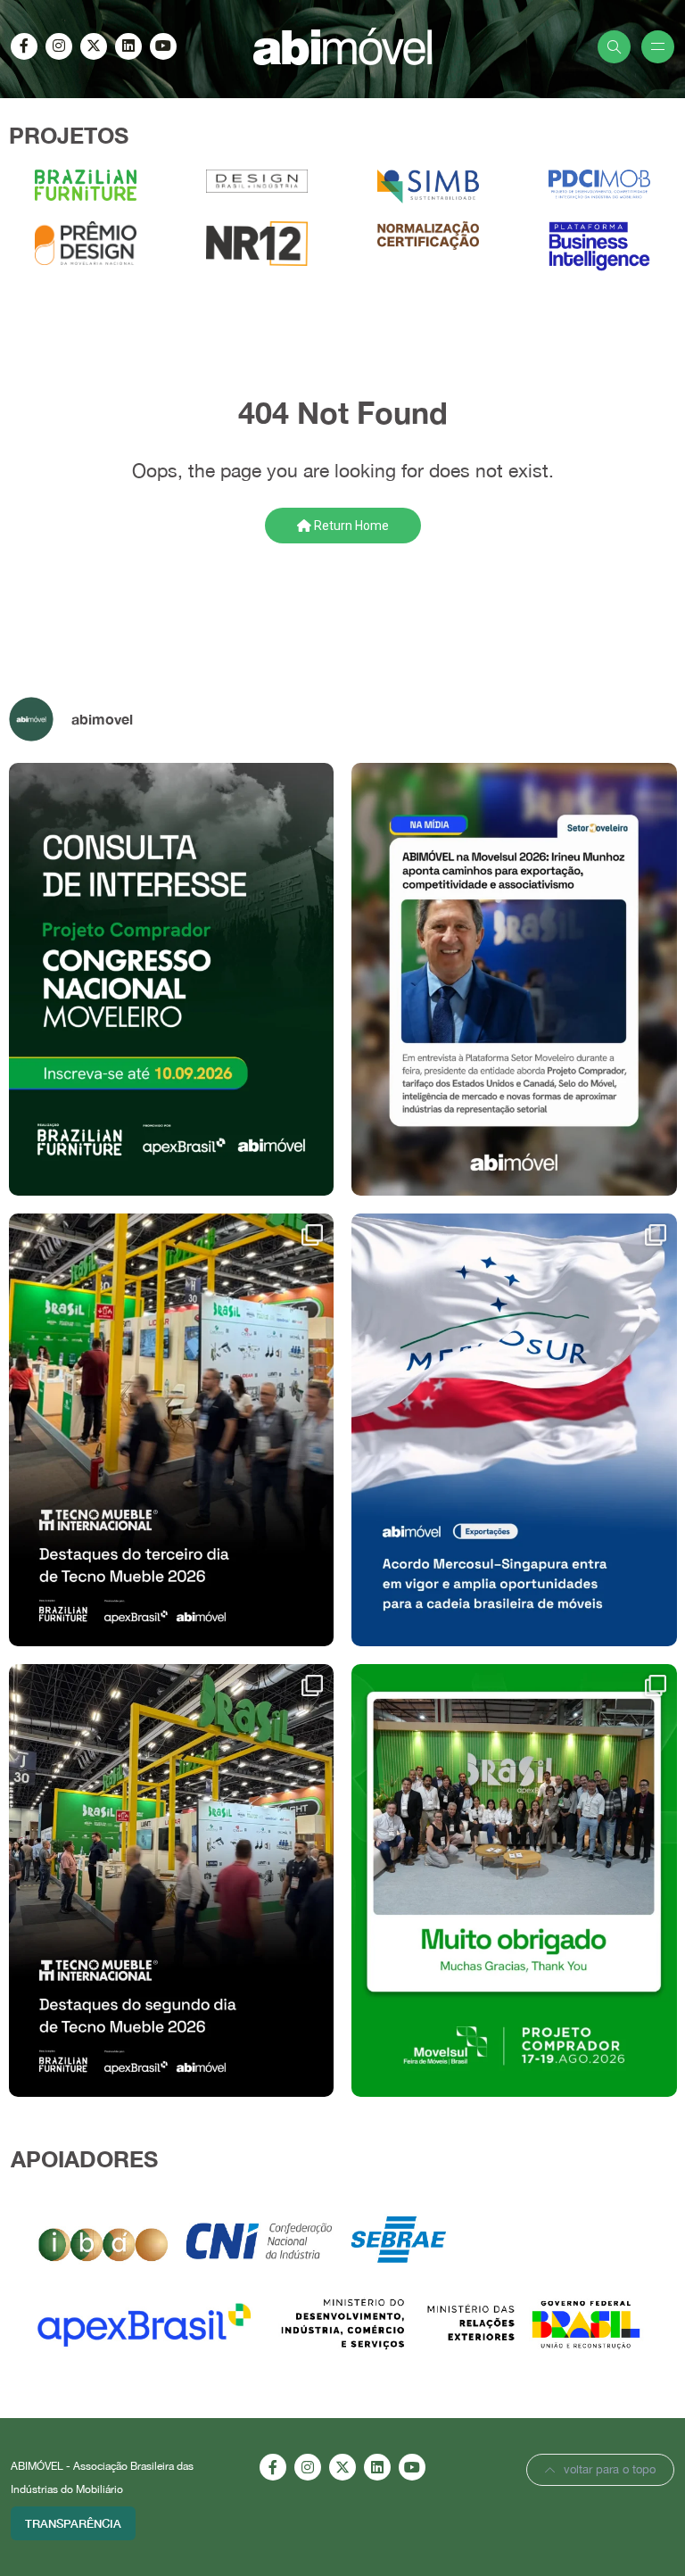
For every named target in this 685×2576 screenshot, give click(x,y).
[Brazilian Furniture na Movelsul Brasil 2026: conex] (514, 1880)
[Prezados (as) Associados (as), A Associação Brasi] (172, 979)
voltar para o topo (610, 2469)
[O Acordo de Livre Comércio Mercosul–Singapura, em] (514, 1430)
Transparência (73, 2523)
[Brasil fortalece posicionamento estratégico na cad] (172, 1430)
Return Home (350, 526)
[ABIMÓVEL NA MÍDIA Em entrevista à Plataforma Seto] (514, 979)
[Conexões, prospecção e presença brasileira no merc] (172, 1880)
